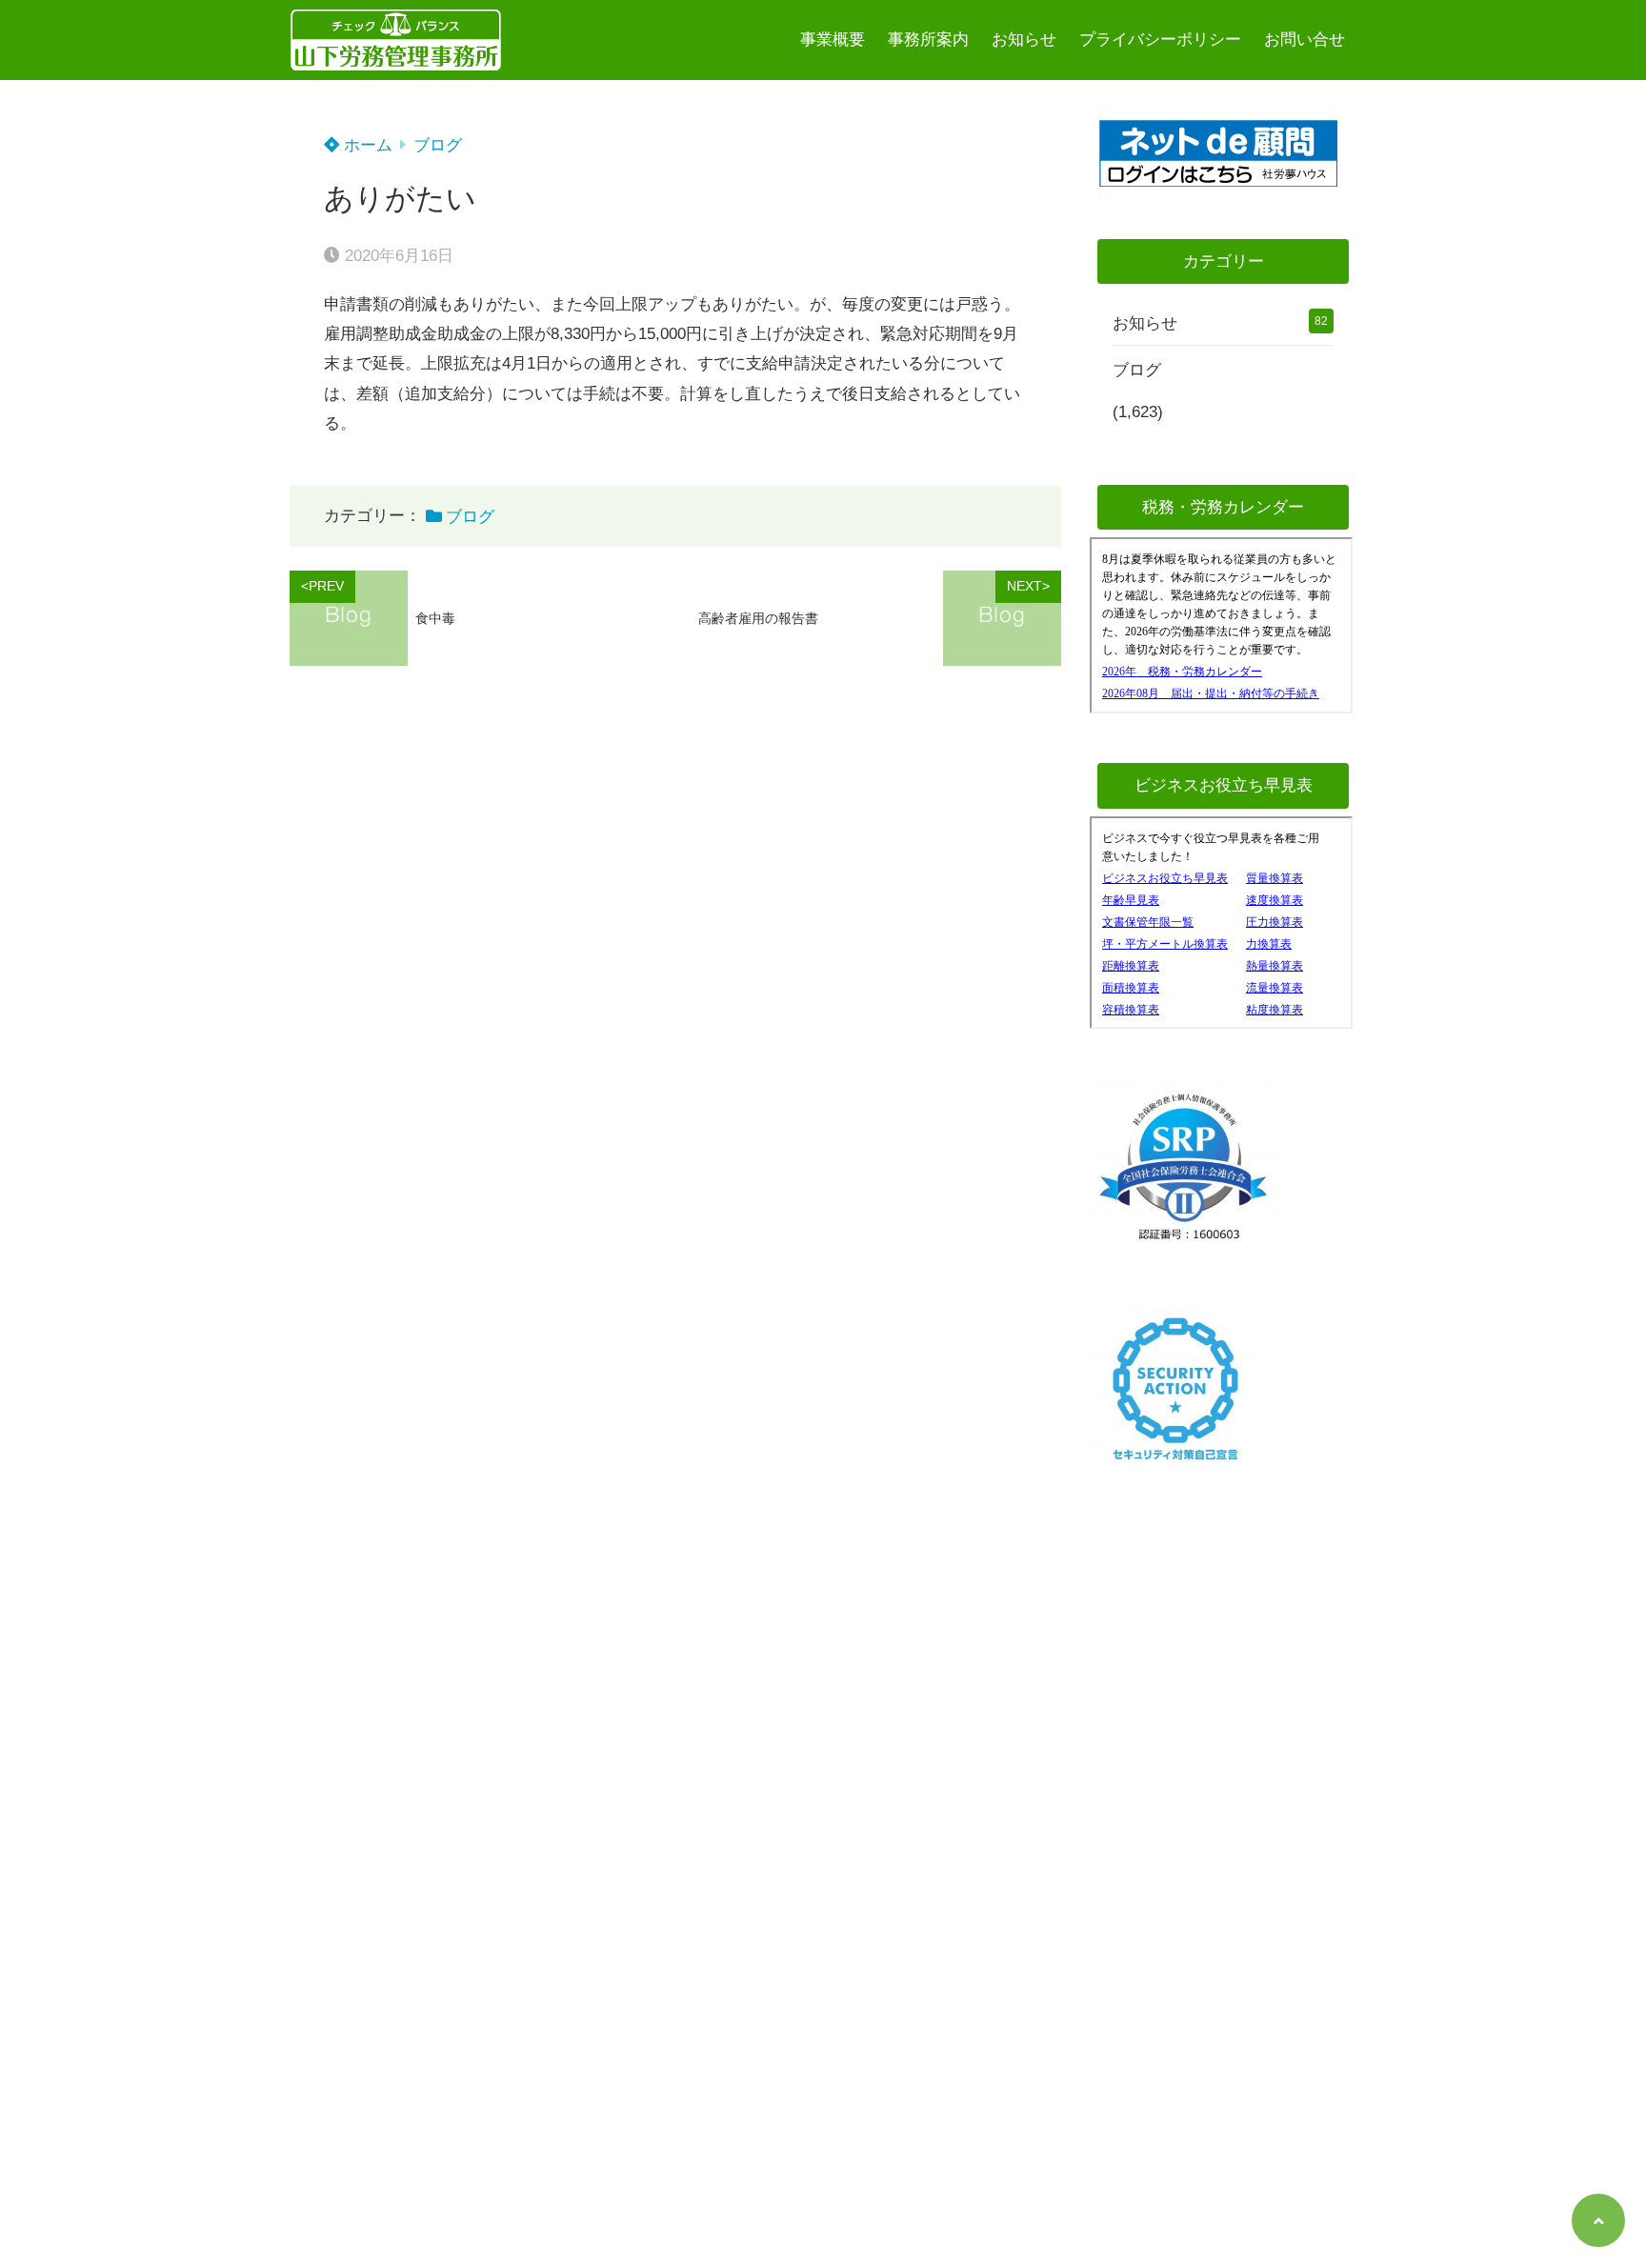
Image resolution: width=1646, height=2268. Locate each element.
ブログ (438, 145)
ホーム (366, 145)
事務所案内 (928, 40)
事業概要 (833, 40)
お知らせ (1024, 40)
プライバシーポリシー (1160, 40)
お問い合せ (1305, 40)
